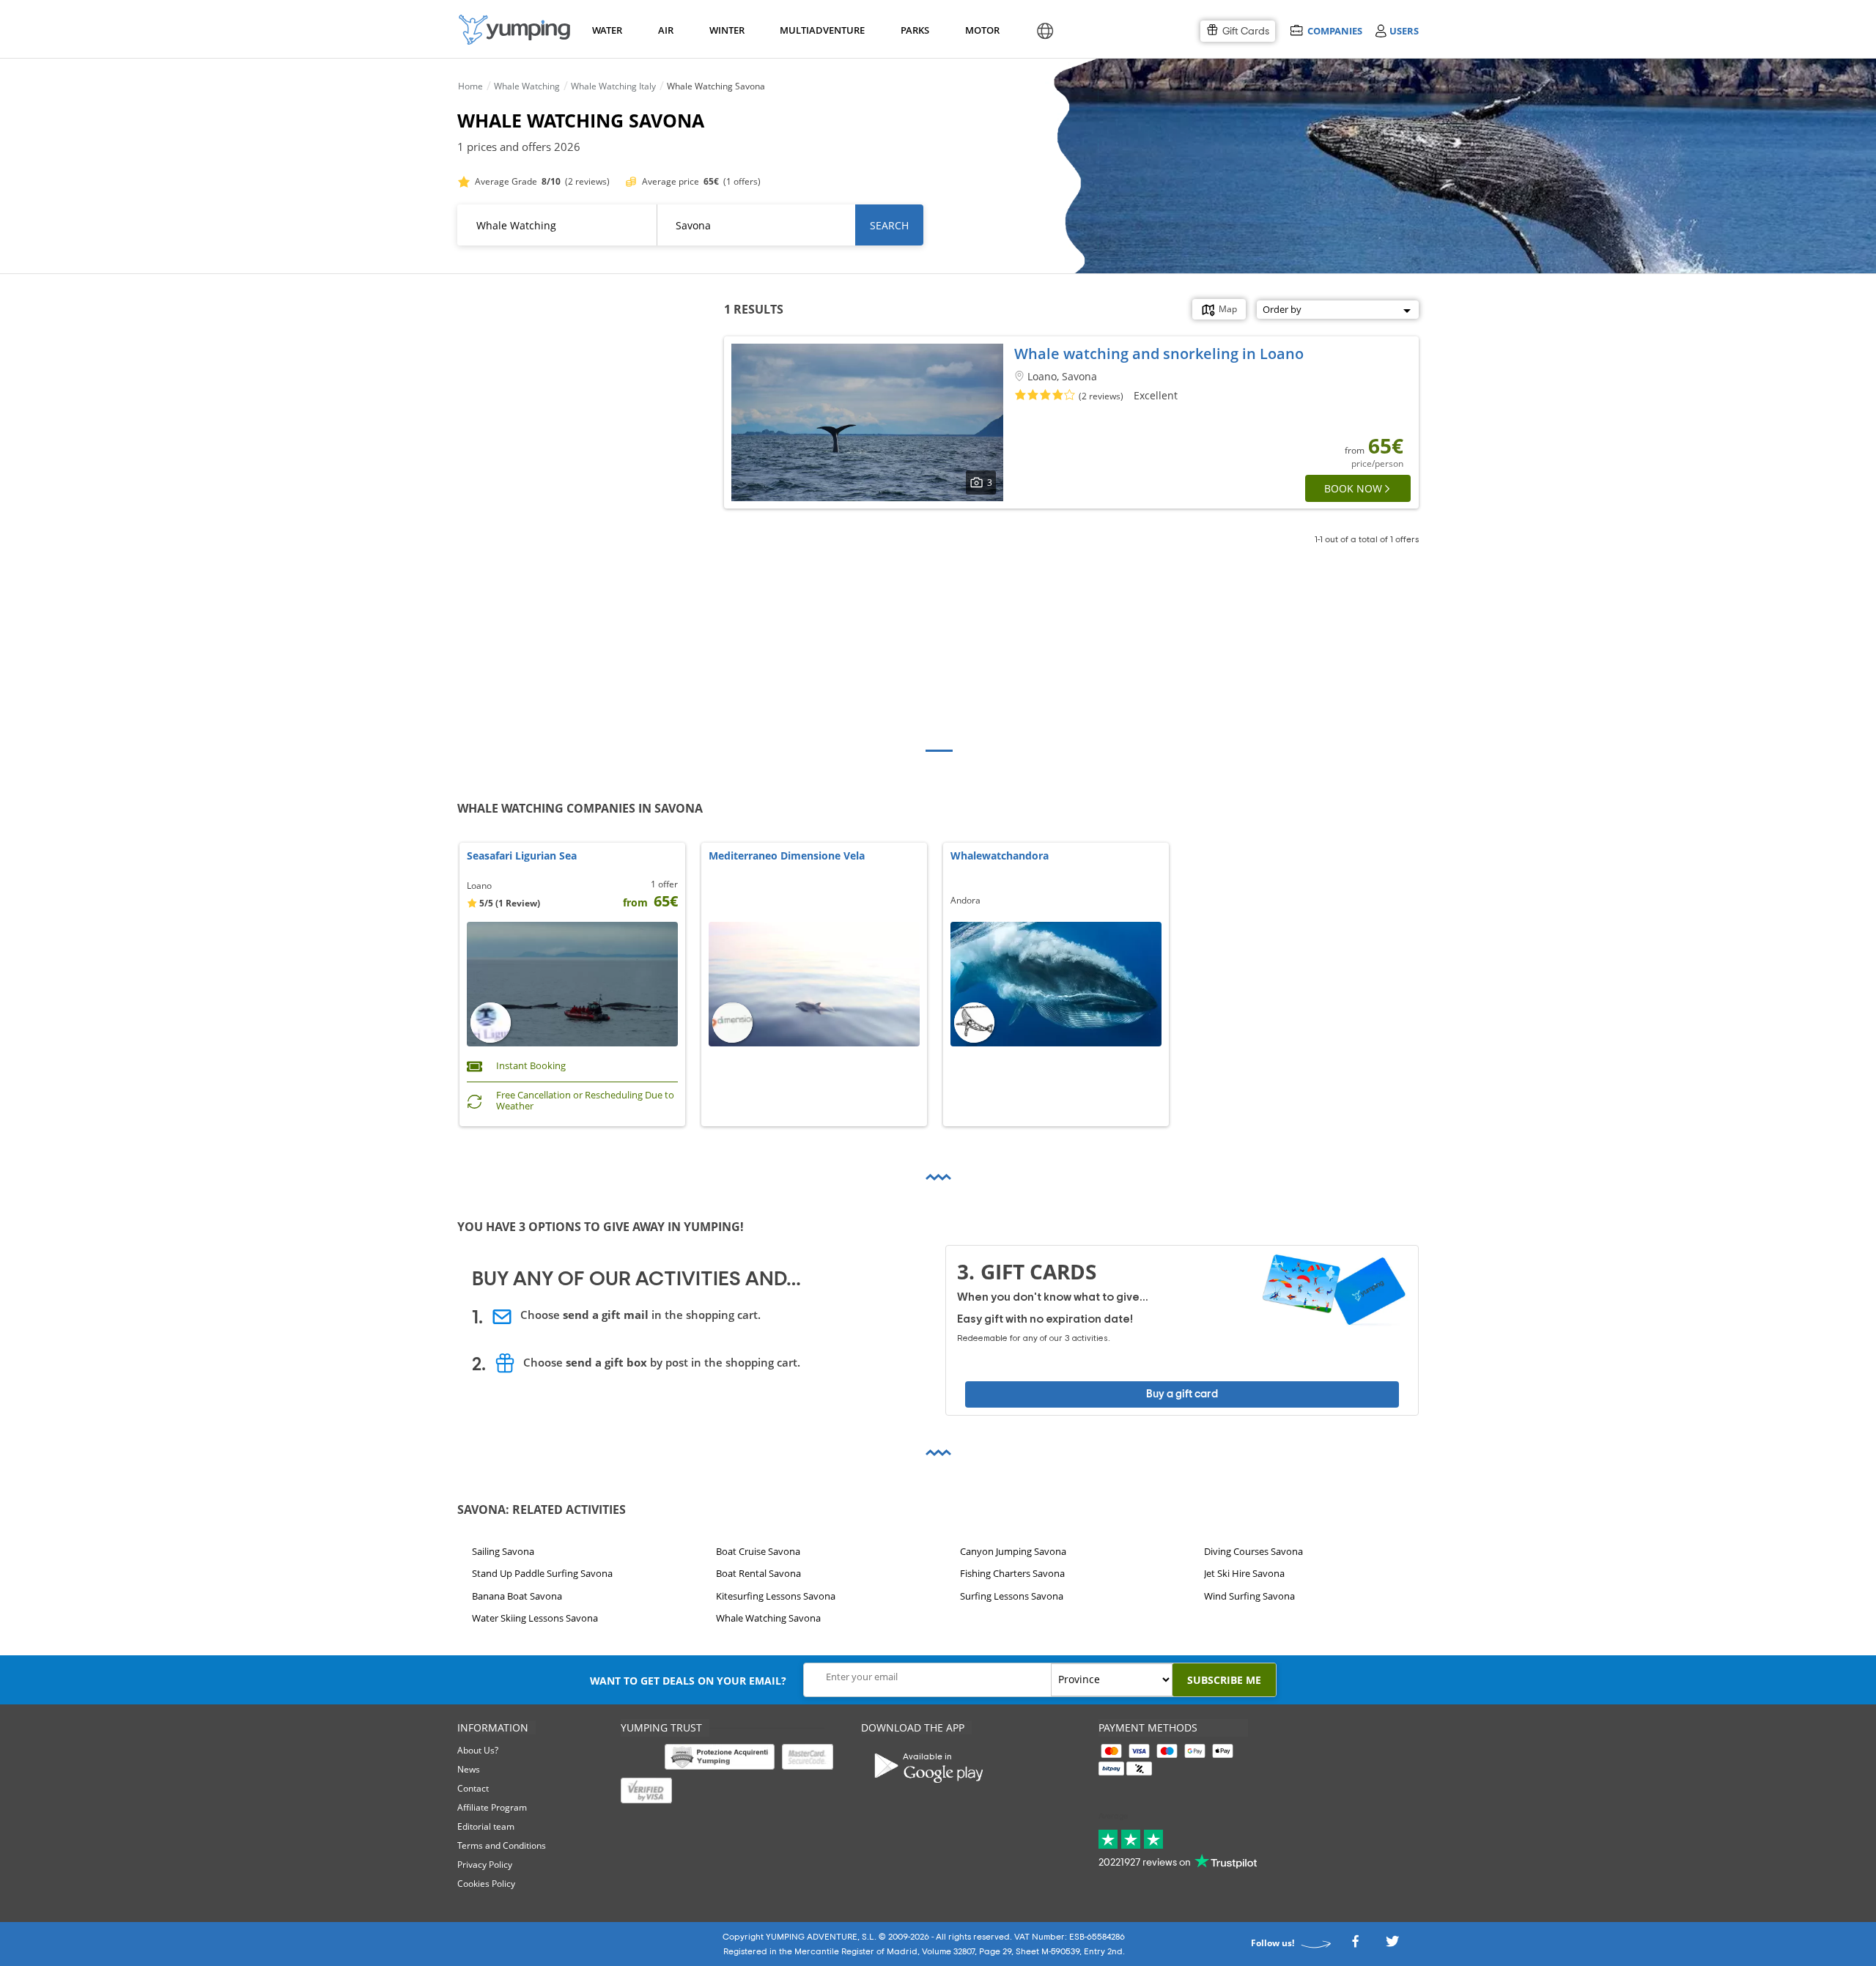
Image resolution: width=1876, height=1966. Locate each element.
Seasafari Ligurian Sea (522, 856)
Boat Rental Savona (758, 1574)
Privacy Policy (485, 1865)
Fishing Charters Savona (1012, 1574)
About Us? (478, 1750)
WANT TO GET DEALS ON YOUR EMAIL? (688, 1681)
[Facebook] (1355, 1946)
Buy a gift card (1182, 1394)
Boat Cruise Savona (758, 1551)
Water (607, 30)
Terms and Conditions (502, 1845)
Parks (915, 30)
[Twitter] (1392, 1946)
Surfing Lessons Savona (1012, 1596)
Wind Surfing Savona (1249, 1596)
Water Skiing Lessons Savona (535, 1618)
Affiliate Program (492, 1807)
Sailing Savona (503, 1551)
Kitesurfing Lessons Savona (776, 1596)
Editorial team (486, 1826)
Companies (1334, 30)
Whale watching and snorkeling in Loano (1159, 354)
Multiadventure (819, 30)
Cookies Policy (486, 1884)
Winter (726, 30)
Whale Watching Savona (768, 1618)
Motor (982, 30)
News (469, 1769)
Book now (1353, 488)
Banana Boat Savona (517, 1596)
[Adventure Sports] (514, 30)
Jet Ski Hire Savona (1244, 1574)
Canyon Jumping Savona (1013, 1551)
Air (666, 30)
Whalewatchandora (1000, 856)
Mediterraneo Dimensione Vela (787, 856)
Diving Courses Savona (1253, 1551)
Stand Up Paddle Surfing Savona (542, 1574)
